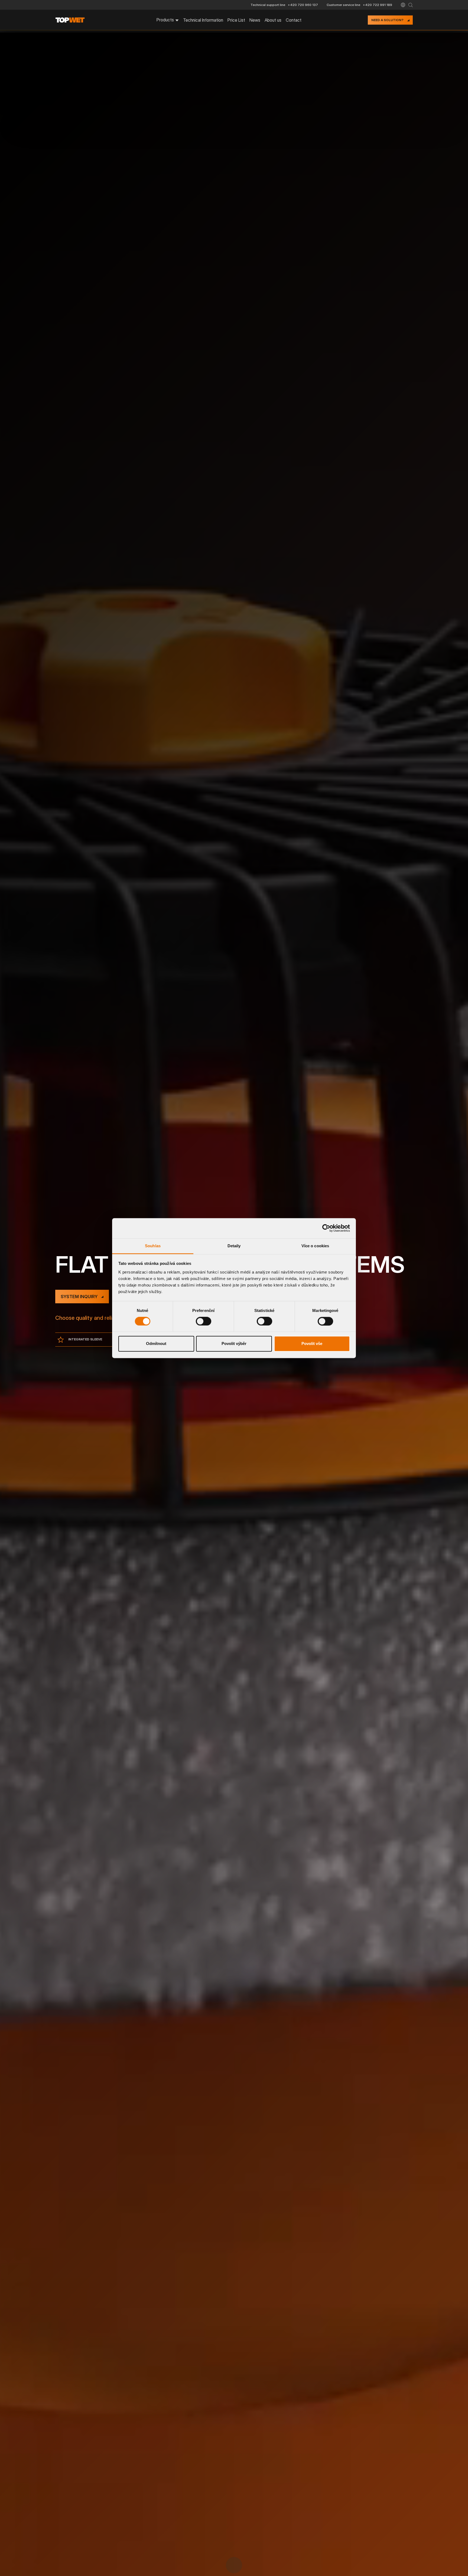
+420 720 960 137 (303, 5)
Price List (236, 20)
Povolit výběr (234, 1344)
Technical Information (203, 20)
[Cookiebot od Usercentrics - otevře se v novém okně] (326, 1228)
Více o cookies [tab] (315, 1246)
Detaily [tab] (234, 1246)
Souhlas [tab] (153, 1246)
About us (273, 20)
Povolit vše (312, 1344)
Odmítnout (156, 1344)
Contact (294, 20)
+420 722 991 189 (378, 5)
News (255, 20)
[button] (403, 5)
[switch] (204, 1321)
